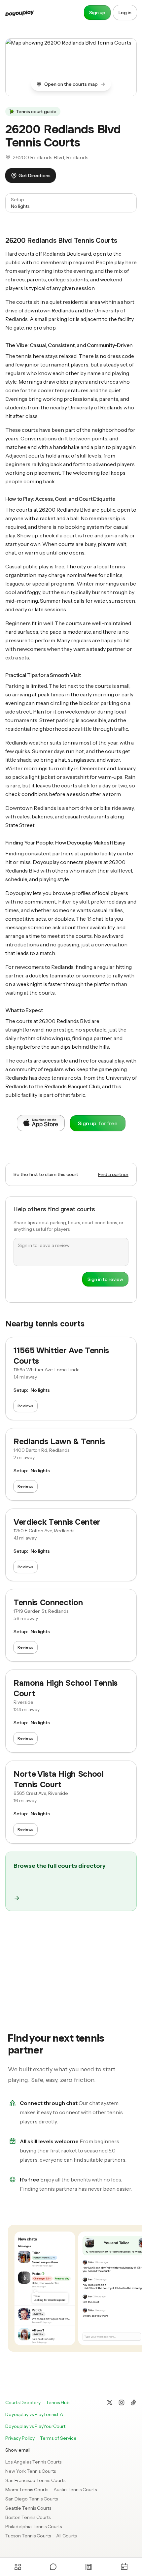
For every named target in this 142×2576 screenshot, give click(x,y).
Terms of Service (58, 2438)
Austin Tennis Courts (75, 2490)
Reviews (25, 1406)
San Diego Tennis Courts (32, 2499)
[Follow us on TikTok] (133, 2402)
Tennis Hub (58, 2402)
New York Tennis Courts (31, 2471)
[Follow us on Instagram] (122, 2402)
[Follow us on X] (110, 2402)
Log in (125, 13)
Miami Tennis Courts (27, 2490)
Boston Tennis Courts (28, 2517)
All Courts (66, 2536)
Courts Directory (23, 2402)
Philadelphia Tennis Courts (34, 2527)
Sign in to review (105, 1279)
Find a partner (113, 1174)
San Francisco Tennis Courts (35, 2480)
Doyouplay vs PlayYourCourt (35, 2426)
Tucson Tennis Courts (28, 2536)
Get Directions (35, 175)
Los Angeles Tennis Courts (33, 2462)
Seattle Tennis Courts (28, 2508)
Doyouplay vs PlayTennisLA (34, 2414)
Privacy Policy (20, 2438)
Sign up (97, 13)
